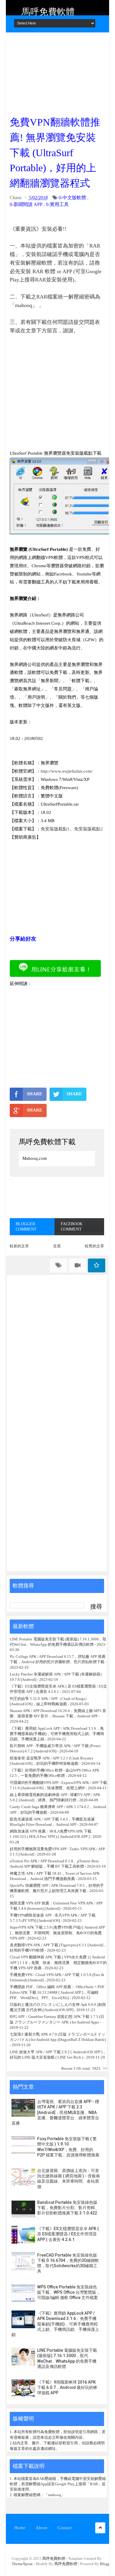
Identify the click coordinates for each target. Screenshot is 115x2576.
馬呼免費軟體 (48, 12)
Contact (65, 2528)
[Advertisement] (57, 72)
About (41, 2528)
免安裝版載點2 (88, 829)
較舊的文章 (95, 1246)
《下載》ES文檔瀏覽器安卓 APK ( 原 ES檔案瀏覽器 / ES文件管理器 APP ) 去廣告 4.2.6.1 (68, 2234)
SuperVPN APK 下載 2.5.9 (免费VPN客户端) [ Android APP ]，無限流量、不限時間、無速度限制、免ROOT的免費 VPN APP (57, 1933)
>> (105, 2068)
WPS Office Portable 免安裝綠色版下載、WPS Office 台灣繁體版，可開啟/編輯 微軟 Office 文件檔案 (69, 2292)
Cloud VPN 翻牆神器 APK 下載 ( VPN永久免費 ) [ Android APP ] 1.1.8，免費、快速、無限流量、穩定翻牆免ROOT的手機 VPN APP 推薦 (58, 1962)
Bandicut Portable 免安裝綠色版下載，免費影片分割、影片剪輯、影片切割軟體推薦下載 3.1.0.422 (68, 2208)
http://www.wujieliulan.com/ (67, 771)
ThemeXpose (22, 2564)
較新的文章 (19, 1246)
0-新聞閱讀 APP (26, 204)
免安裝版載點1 (55, 829)
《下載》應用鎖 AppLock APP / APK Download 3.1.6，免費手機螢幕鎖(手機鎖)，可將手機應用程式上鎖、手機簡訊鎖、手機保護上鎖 (57, 1734)
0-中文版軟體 (72, 198)
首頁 (57, 1246)
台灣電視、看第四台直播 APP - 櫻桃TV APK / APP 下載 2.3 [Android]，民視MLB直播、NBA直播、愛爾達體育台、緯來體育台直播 (55, 2112)
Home (20, 2528)
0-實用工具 (57, 204)
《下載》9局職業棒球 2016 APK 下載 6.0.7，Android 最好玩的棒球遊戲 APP (67, 2387)
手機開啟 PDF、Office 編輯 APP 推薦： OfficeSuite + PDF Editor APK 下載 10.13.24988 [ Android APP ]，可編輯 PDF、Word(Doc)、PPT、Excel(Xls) (57, 1992)
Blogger (106, 2564)
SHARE (34, 1094)
